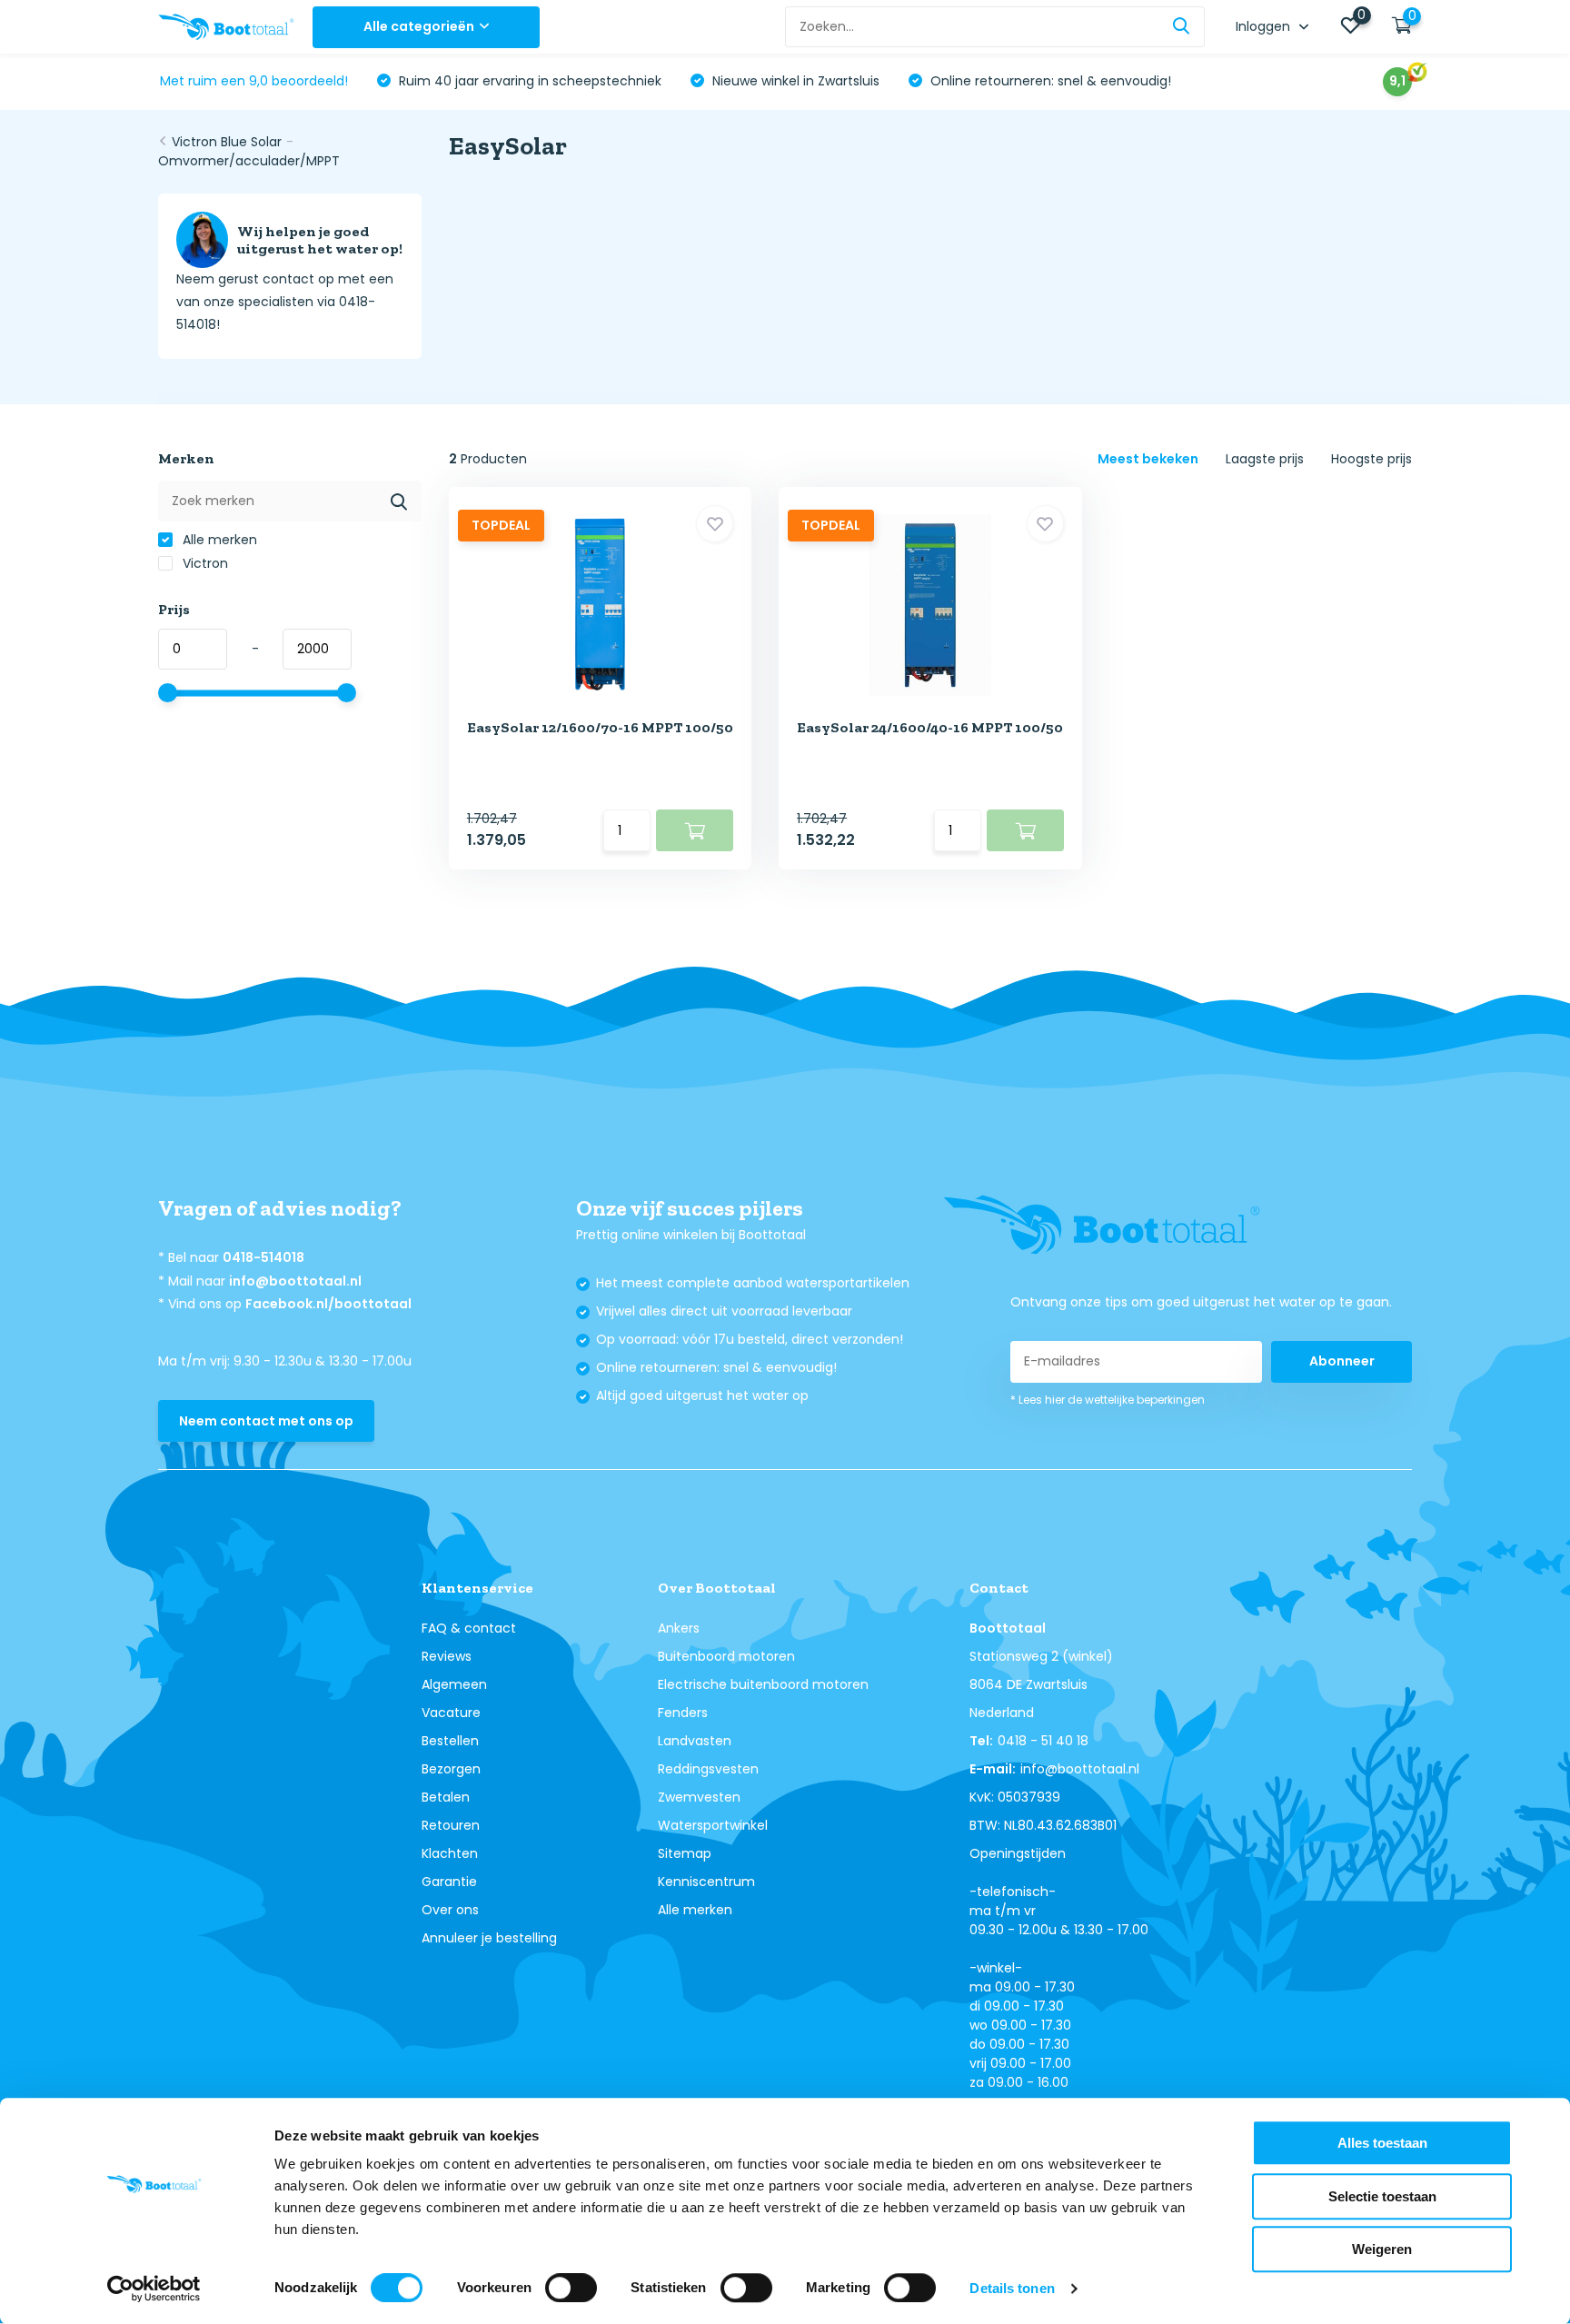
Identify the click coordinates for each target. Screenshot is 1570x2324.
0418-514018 (263, 1257)
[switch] (571, 2288)
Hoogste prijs (1371, 459)
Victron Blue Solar (227, 142)
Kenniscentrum (706, 1882)
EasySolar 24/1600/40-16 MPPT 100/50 (930, 727)
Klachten (450, 1853)
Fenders (683, 1713)
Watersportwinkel (713, 1825)
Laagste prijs (1265, 459)
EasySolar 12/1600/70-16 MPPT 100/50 (600, 727)
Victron (204, 563)
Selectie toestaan (1382, 2196)
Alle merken (218, 540)
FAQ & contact (469, 1628)
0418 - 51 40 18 (1043, 1741)
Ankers (679, 1628)
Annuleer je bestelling (489, 1938)
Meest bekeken (1148, 459)
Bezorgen (451, 1769)
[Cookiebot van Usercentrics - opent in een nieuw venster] (154, 2289)
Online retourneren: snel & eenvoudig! (1049, 81)
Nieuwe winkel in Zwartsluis (794, 81)
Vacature (451, 1713)
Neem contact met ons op (266, 1421)
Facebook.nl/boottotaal (328, 1304)
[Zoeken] (1182, 27)
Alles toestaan (1382, 2143)
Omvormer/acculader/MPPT (249, 161)
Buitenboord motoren (726, 1656)
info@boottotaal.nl (295, 1281)
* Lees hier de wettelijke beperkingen (1108, 1400)
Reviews (447, 1656)
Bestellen (450, 1741)
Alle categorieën (419, 26)
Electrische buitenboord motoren (763, 1684)
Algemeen (454, 1684)
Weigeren (1382, 2249)
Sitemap (685, 1853)
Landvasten (695, 1741)
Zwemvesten (699, 1797)
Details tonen (1012, 2288)
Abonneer (1342, 1361)
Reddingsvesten (708, 1769)
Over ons (450, 1910)
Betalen (446, 1797)
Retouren (451, 1825)
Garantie (449, 1882)
